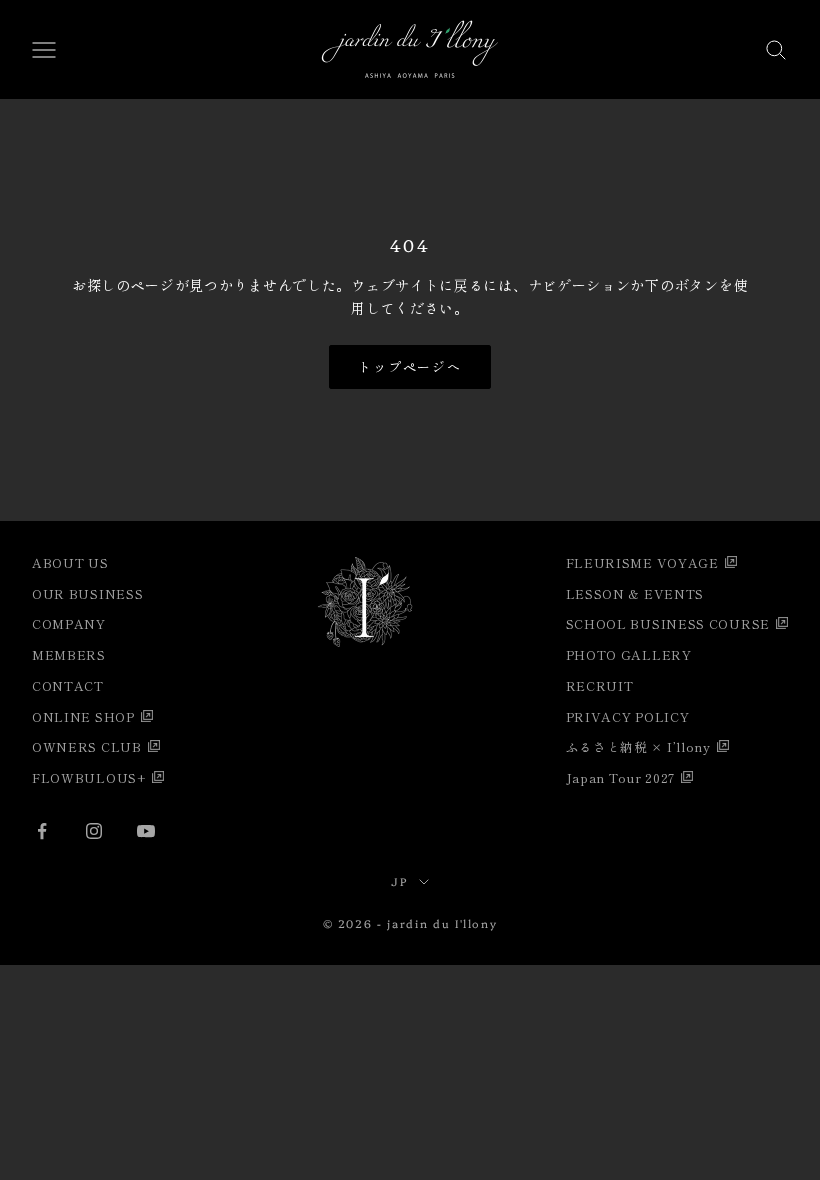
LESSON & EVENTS (635, 593)
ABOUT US (70, 562)
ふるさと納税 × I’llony (638, 746)
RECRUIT (600, 685)
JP (399, 881)
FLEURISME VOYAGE (642, 562)
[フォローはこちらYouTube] (146, 831)
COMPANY (69, 623)
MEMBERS (69, 654)
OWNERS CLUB (87, 746)
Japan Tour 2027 (621, 777)
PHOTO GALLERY (629, 654)
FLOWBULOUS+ (89, 777)
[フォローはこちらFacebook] (42, 831)
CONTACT (68, 685)
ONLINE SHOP (83, 716)
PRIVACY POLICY (628, 716)
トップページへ (410, 366)
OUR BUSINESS (87, 593)
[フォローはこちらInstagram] (94, 831)
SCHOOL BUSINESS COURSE (668, 623)
